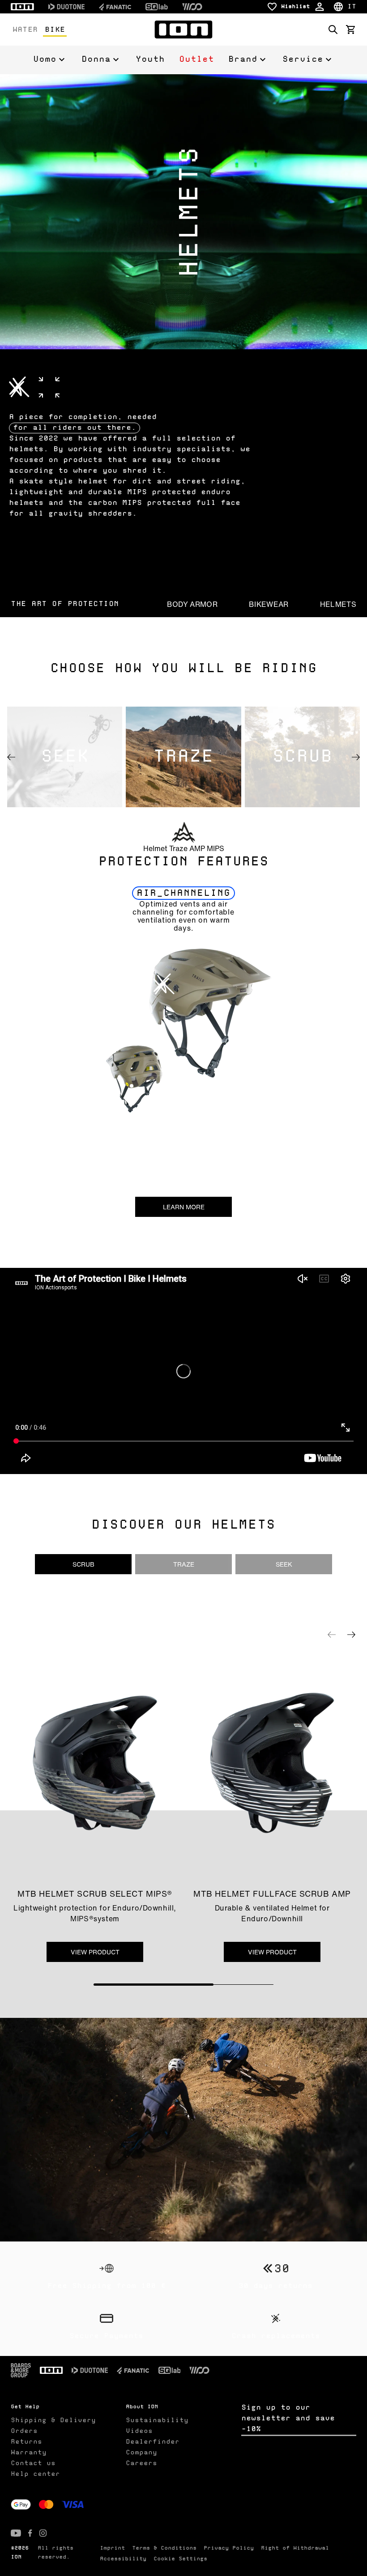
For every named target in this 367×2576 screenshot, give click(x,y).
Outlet (196, 59)
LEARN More (184, 1207)
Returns (26, 2442)
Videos (139, 2431)
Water (25, 30)
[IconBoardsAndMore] (21, 2370)
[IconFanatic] (115, 7)
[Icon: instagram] (43, 2533)
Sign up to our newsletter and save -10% (288, 2419)
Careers (141, 2463)
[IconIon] (22, 7)
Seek (284, 1564)
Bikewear (269, 604)
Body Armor (192, 604)
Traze (184, 1564)
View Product (95, 1952)
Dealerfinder (153, 2442)
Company (141, 2453)
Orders (24, 2431)
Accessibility (123, 2559)
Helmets (338, 604)
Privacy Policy (229, 2548)
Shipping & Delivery (53, 2420)
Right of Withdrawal (295, 2548)
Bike (55, 30)
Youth (150, 59)
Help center (35, 2474)
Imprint (112, 2548)
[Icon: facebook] (30, 2533)
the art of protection (65, 604)
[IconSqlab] (157, 7)
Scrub (83, 1564)
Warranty (29, 2453)
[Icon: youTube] (16, 2533)
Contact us (33, 2463)
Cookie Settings (180, 2559)
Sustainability (157, 2420)
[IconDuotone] (66, 7)
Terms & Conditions (164, 2548)
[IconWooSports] (192, 7)
